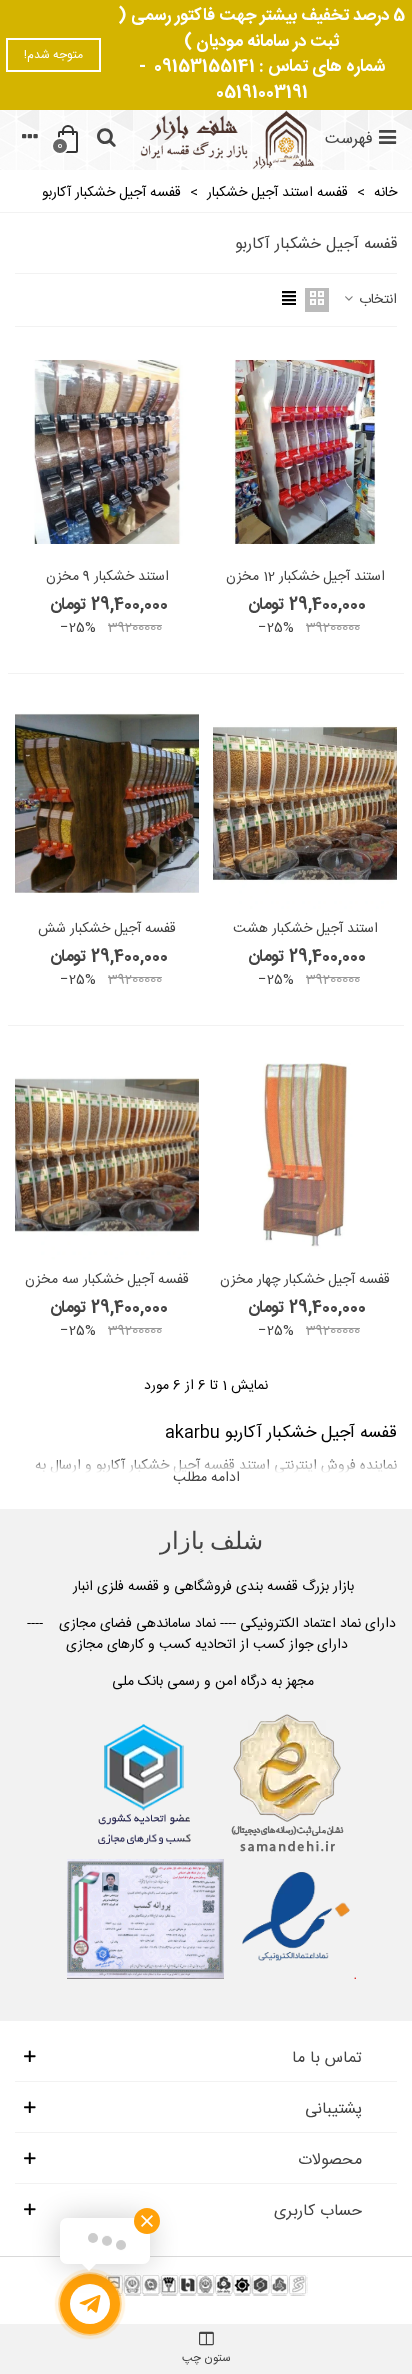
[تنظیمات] (30, 140)
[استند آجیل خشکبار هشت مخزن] (305, 803)
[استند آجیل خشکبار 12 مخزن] (305, 452)
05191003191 (262, 93)
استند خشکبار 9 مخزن (107, 577)
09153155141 (204, 67)
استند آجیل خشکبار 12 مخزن (305, 577)
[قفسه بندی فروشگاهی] (225, 140)
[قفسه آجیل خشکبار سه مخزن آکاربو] (107, 1155)
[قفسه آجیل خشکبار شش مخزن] (107, 803)
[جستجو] (106, 140)
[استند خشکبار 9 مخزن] (107, 452)
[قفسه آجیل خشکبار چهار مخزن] (305, 1155)
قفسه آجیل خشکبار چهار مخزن (305, 1280)
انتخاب (376, 300)
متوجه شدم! (53, 55)
